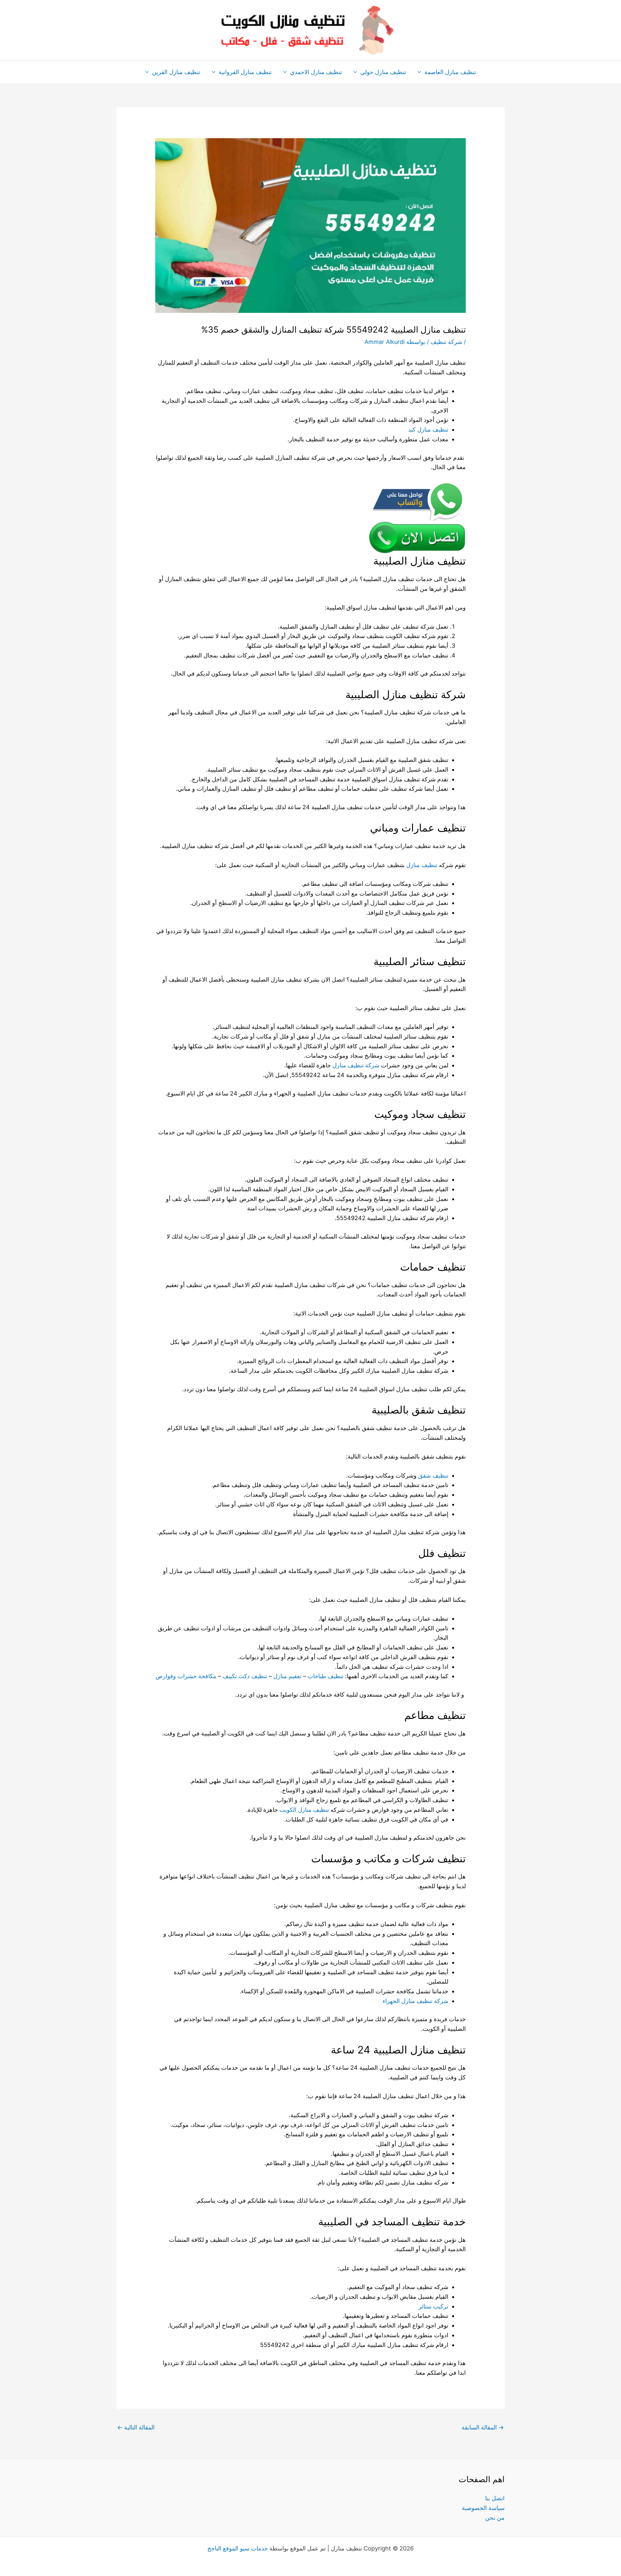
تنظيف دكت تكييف (245, 1676)
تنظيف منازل (422, 865)
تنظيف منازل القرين (176, 72)
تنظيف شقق (433, 1475)
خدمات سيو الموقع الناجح (238, 2548)
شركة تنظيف (446, 342)
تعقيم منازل (287, 1676)
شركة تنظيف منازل (356, 1065)
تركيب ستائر (433, 2306)
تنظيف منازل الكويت (304, 1810)
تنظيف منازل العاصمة (450, 72)
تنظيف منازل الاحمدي (316, 72)
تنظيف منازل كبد (428, 429)
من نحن (495, 2518)
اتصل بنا (495, 2498)
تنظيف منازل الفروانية (245, 72)
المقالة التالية (136, 2427)
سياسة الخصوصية (483, 2508)
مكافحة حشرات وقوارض (186, 1676)
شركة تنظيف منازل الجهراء (415, 2001)
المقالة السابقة (483, 2427)
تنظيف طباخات (326, 1676)
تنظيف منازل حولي (383, 72)
